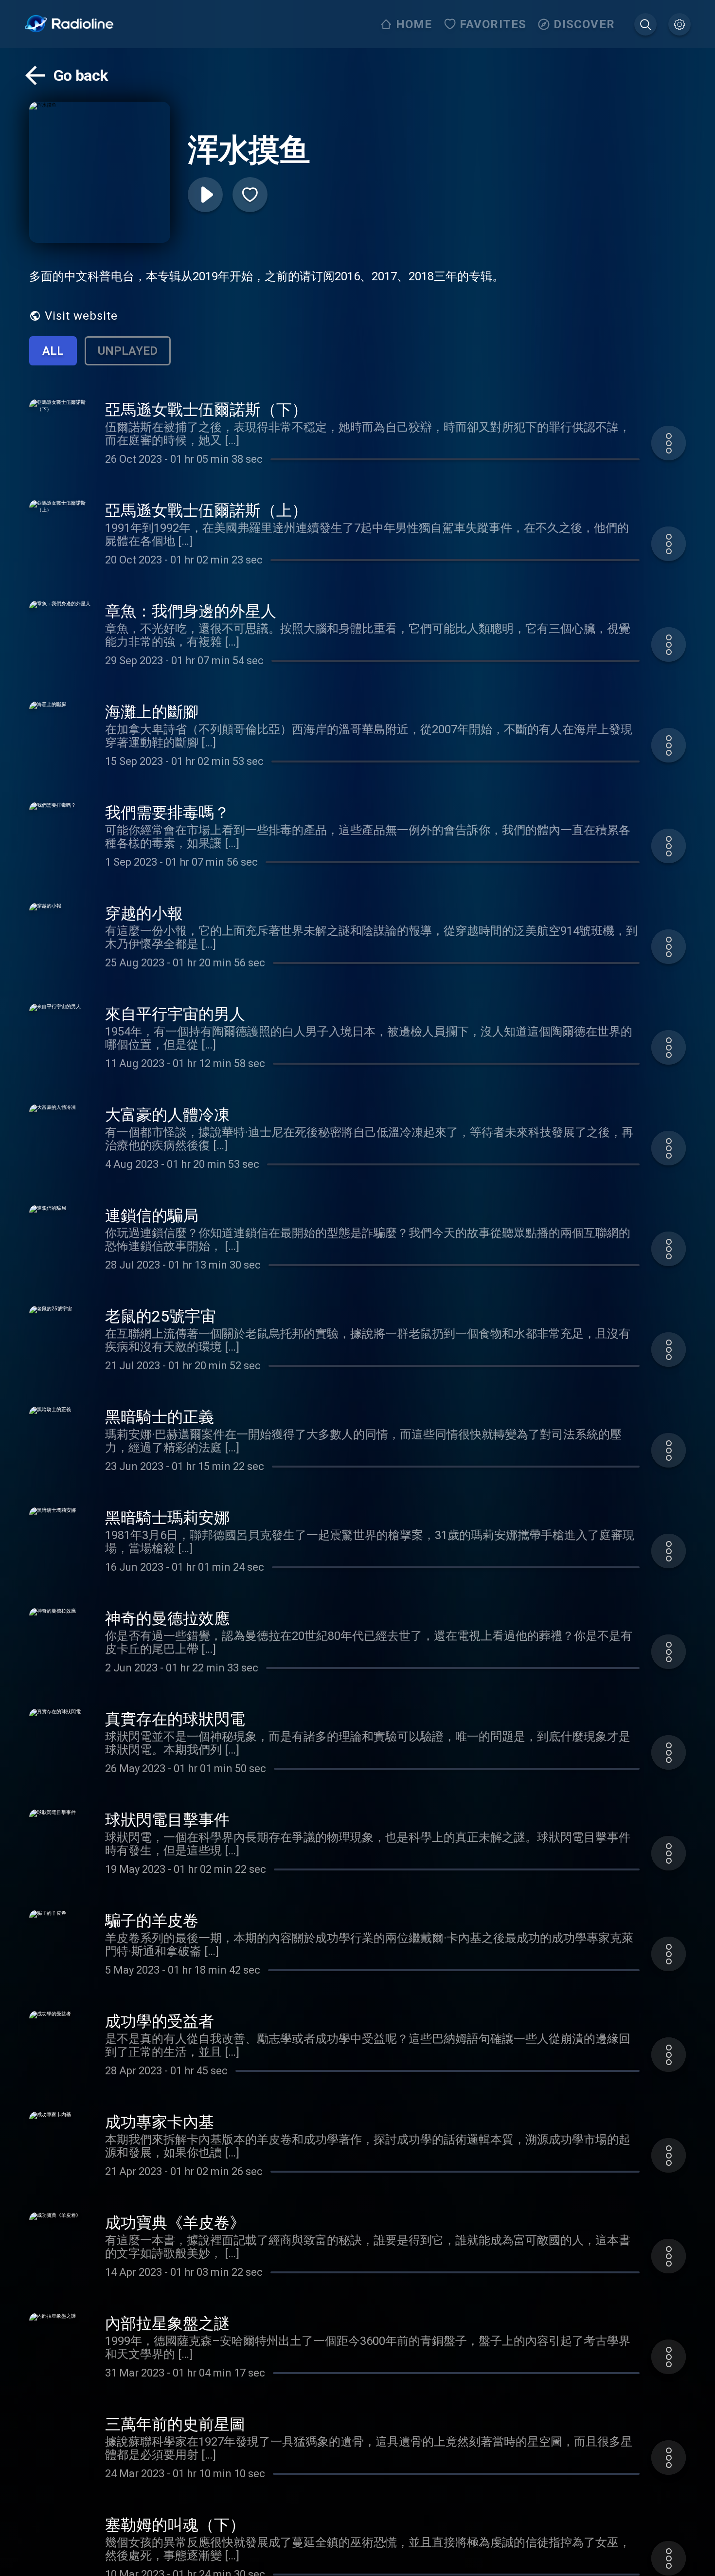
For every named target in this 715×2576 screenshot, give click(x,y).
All (53, 351)
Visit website (81, 316)
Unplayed (128, 351)
